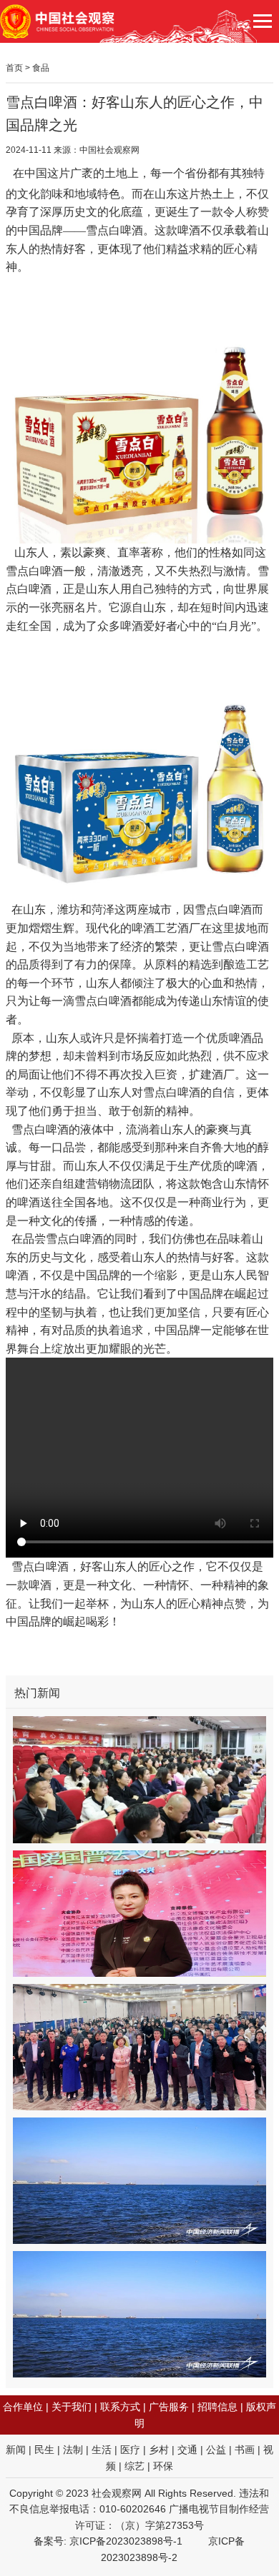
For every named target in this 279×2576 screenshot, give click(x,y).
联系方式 (120, 2407)
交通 (187, 2450)
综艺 (134, 2466)
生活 (102, 2450)
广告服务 (169, 2407)
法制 (73, 2450)
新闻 (16, 2450)
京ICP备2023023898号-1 (126, 2541)
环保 (163, 2466)
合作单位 (23, 2407)
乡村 (159, 2450)
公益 (216, 2450)
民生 (44, 2450)
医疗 (130, 2450)
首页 (14, 68)
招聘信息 (217, 2407)
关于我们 (72, 2407)
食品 (41, 68)
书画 (245, 2450)
